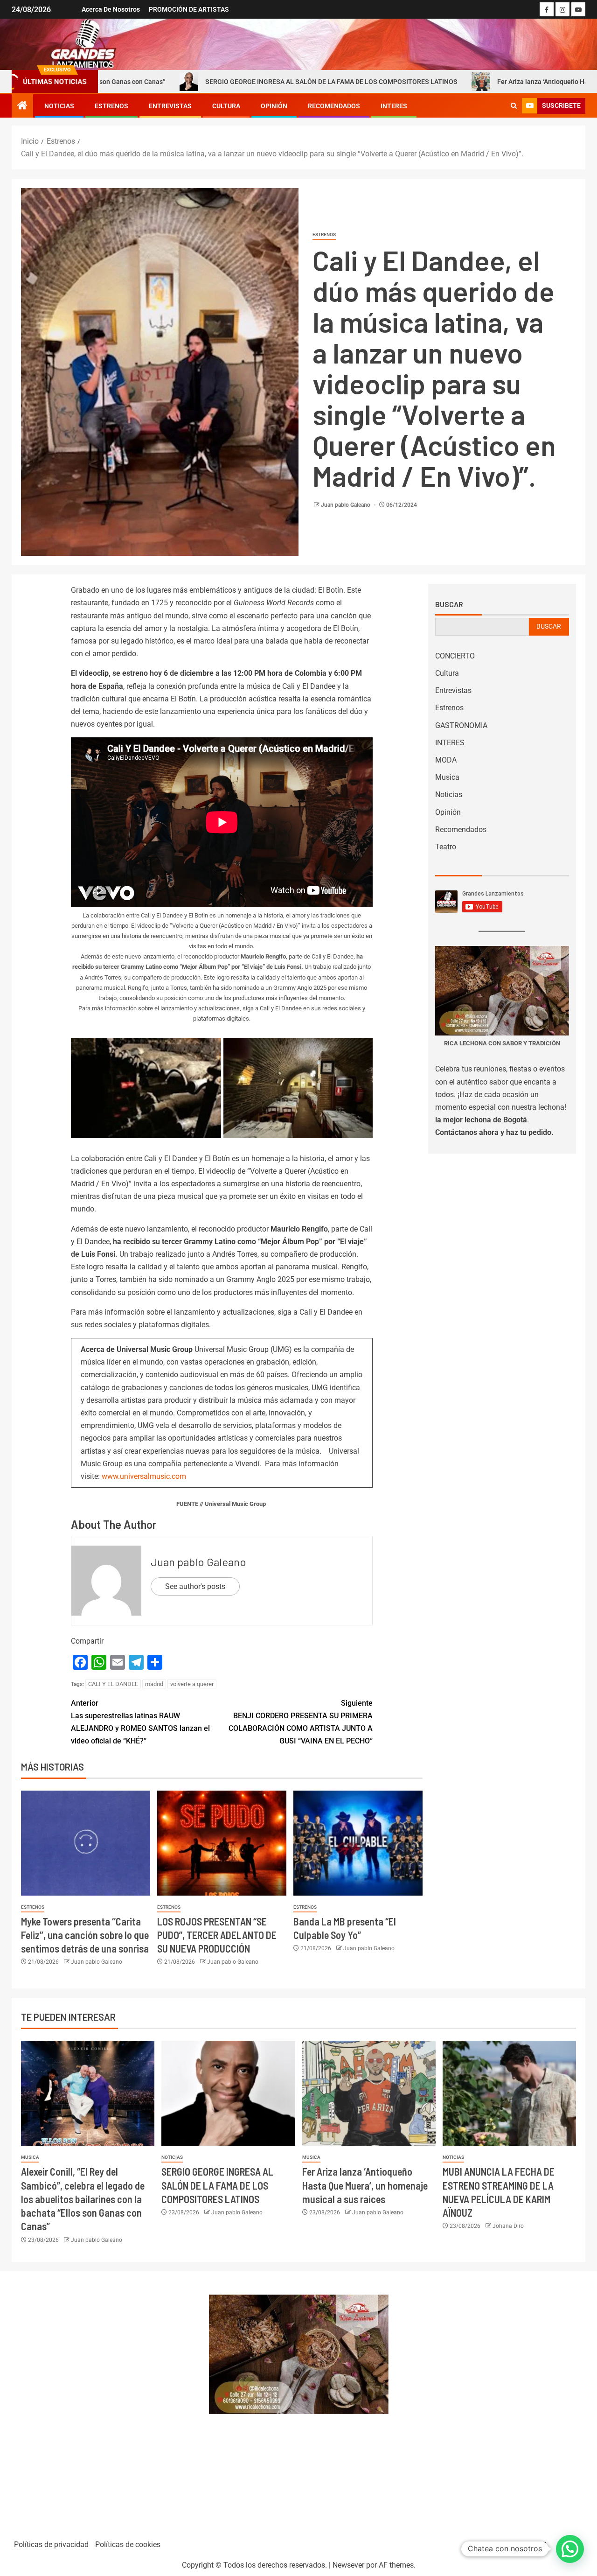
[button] (570, 2549)
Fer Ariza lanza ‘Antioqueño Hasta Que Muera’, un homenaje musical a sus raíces (365, 2185)
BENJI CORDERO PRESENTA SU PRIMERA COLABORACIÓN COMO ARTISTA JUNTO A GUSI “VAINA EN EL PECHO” (301, 1722)
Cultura (226, 106)
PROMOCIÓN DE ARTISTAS (189, 9)
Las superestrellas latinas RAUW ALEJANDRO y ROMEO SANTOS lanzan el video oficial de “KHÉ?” (140, 1722)
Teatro (446, 847)
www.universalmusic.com (144, 1476)
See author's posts (195, 1586)
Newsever (348, 2565)
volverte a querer (192, 1684)
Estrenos (111, 106)
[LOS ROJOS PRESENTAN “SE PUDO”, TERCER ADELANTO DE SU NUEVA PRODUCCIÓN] (222, 1843)
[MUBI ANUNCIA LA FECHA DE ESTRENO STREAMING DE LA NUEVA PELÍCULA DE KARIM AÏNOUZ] (509, 2093)
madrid (154, 1684)
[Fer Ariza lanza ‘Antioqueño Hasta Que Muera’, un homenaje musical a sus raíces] (369, 2093)
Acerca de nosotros (111, 9)
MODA (446, 760)
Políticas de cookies (128, 2544)
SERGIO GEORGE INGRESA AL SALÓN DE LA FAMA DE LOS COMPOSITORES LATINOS (221, 82)
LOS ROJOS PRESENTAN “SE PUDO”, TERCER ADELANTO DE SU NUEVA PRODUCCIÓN (217, 1935)
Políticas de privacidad (51, 2544)
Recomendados (334, 106)
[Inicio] (22, 106)
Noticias (59, 106)
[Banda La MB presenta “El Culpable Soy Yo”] (358, 1843)
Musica (447, 777)
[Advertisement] (105, 2401)
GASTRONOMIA (461, 725)
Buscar (449, 604)
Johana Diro (508, 2226)
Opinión (274, 106)
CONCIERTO (455, 656)
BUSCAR (549, 626)
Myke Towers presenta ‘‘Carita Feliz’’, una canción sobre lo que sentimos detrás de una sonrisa (85, 1935)
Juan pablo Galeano (346, 505)
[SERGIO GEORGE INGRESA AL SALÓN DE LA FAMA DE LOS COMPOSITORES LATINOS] (228, 2093)
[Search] (514, 106)
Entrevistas (170, 106)
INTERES (394, 106)
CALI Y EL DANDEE (113, 1684)
